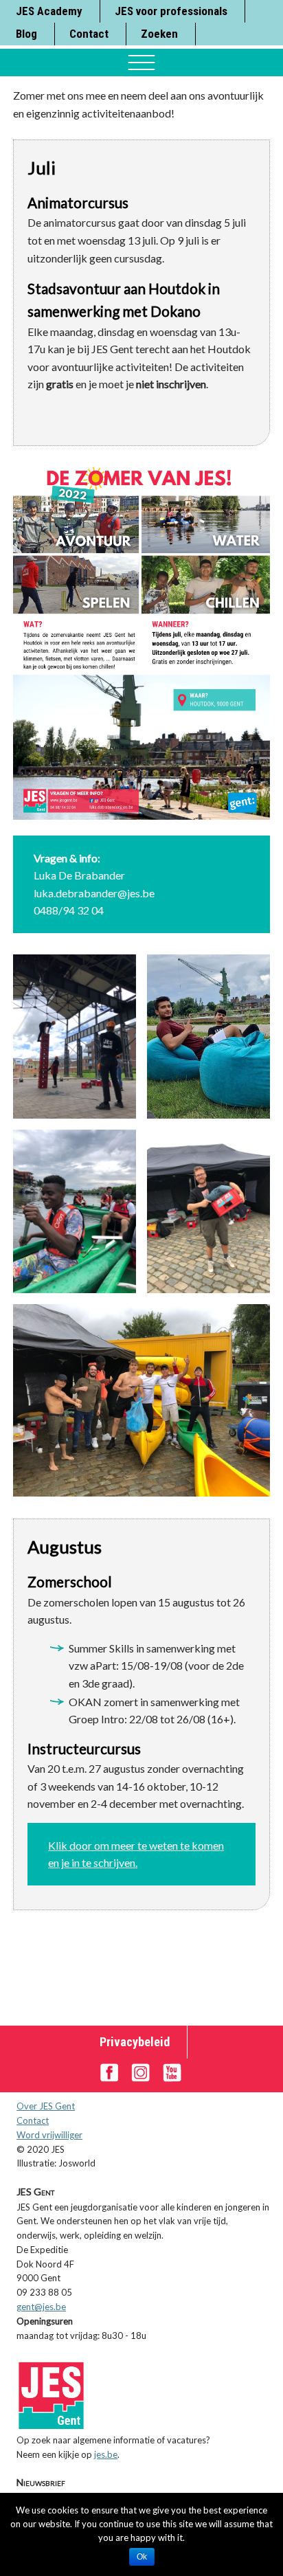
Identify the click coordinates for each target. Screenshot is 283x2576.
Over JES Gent (46, 2106)
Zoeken (159, 34)
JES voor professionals (171, 11)
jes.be (106, 2454)
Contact (89, 34)
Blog (26, 34)
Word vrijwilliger (49, 2135)
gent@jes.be (41, 2307)
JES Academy (49, 11)
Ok (142, 2557)
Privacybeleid (135, 2042)
